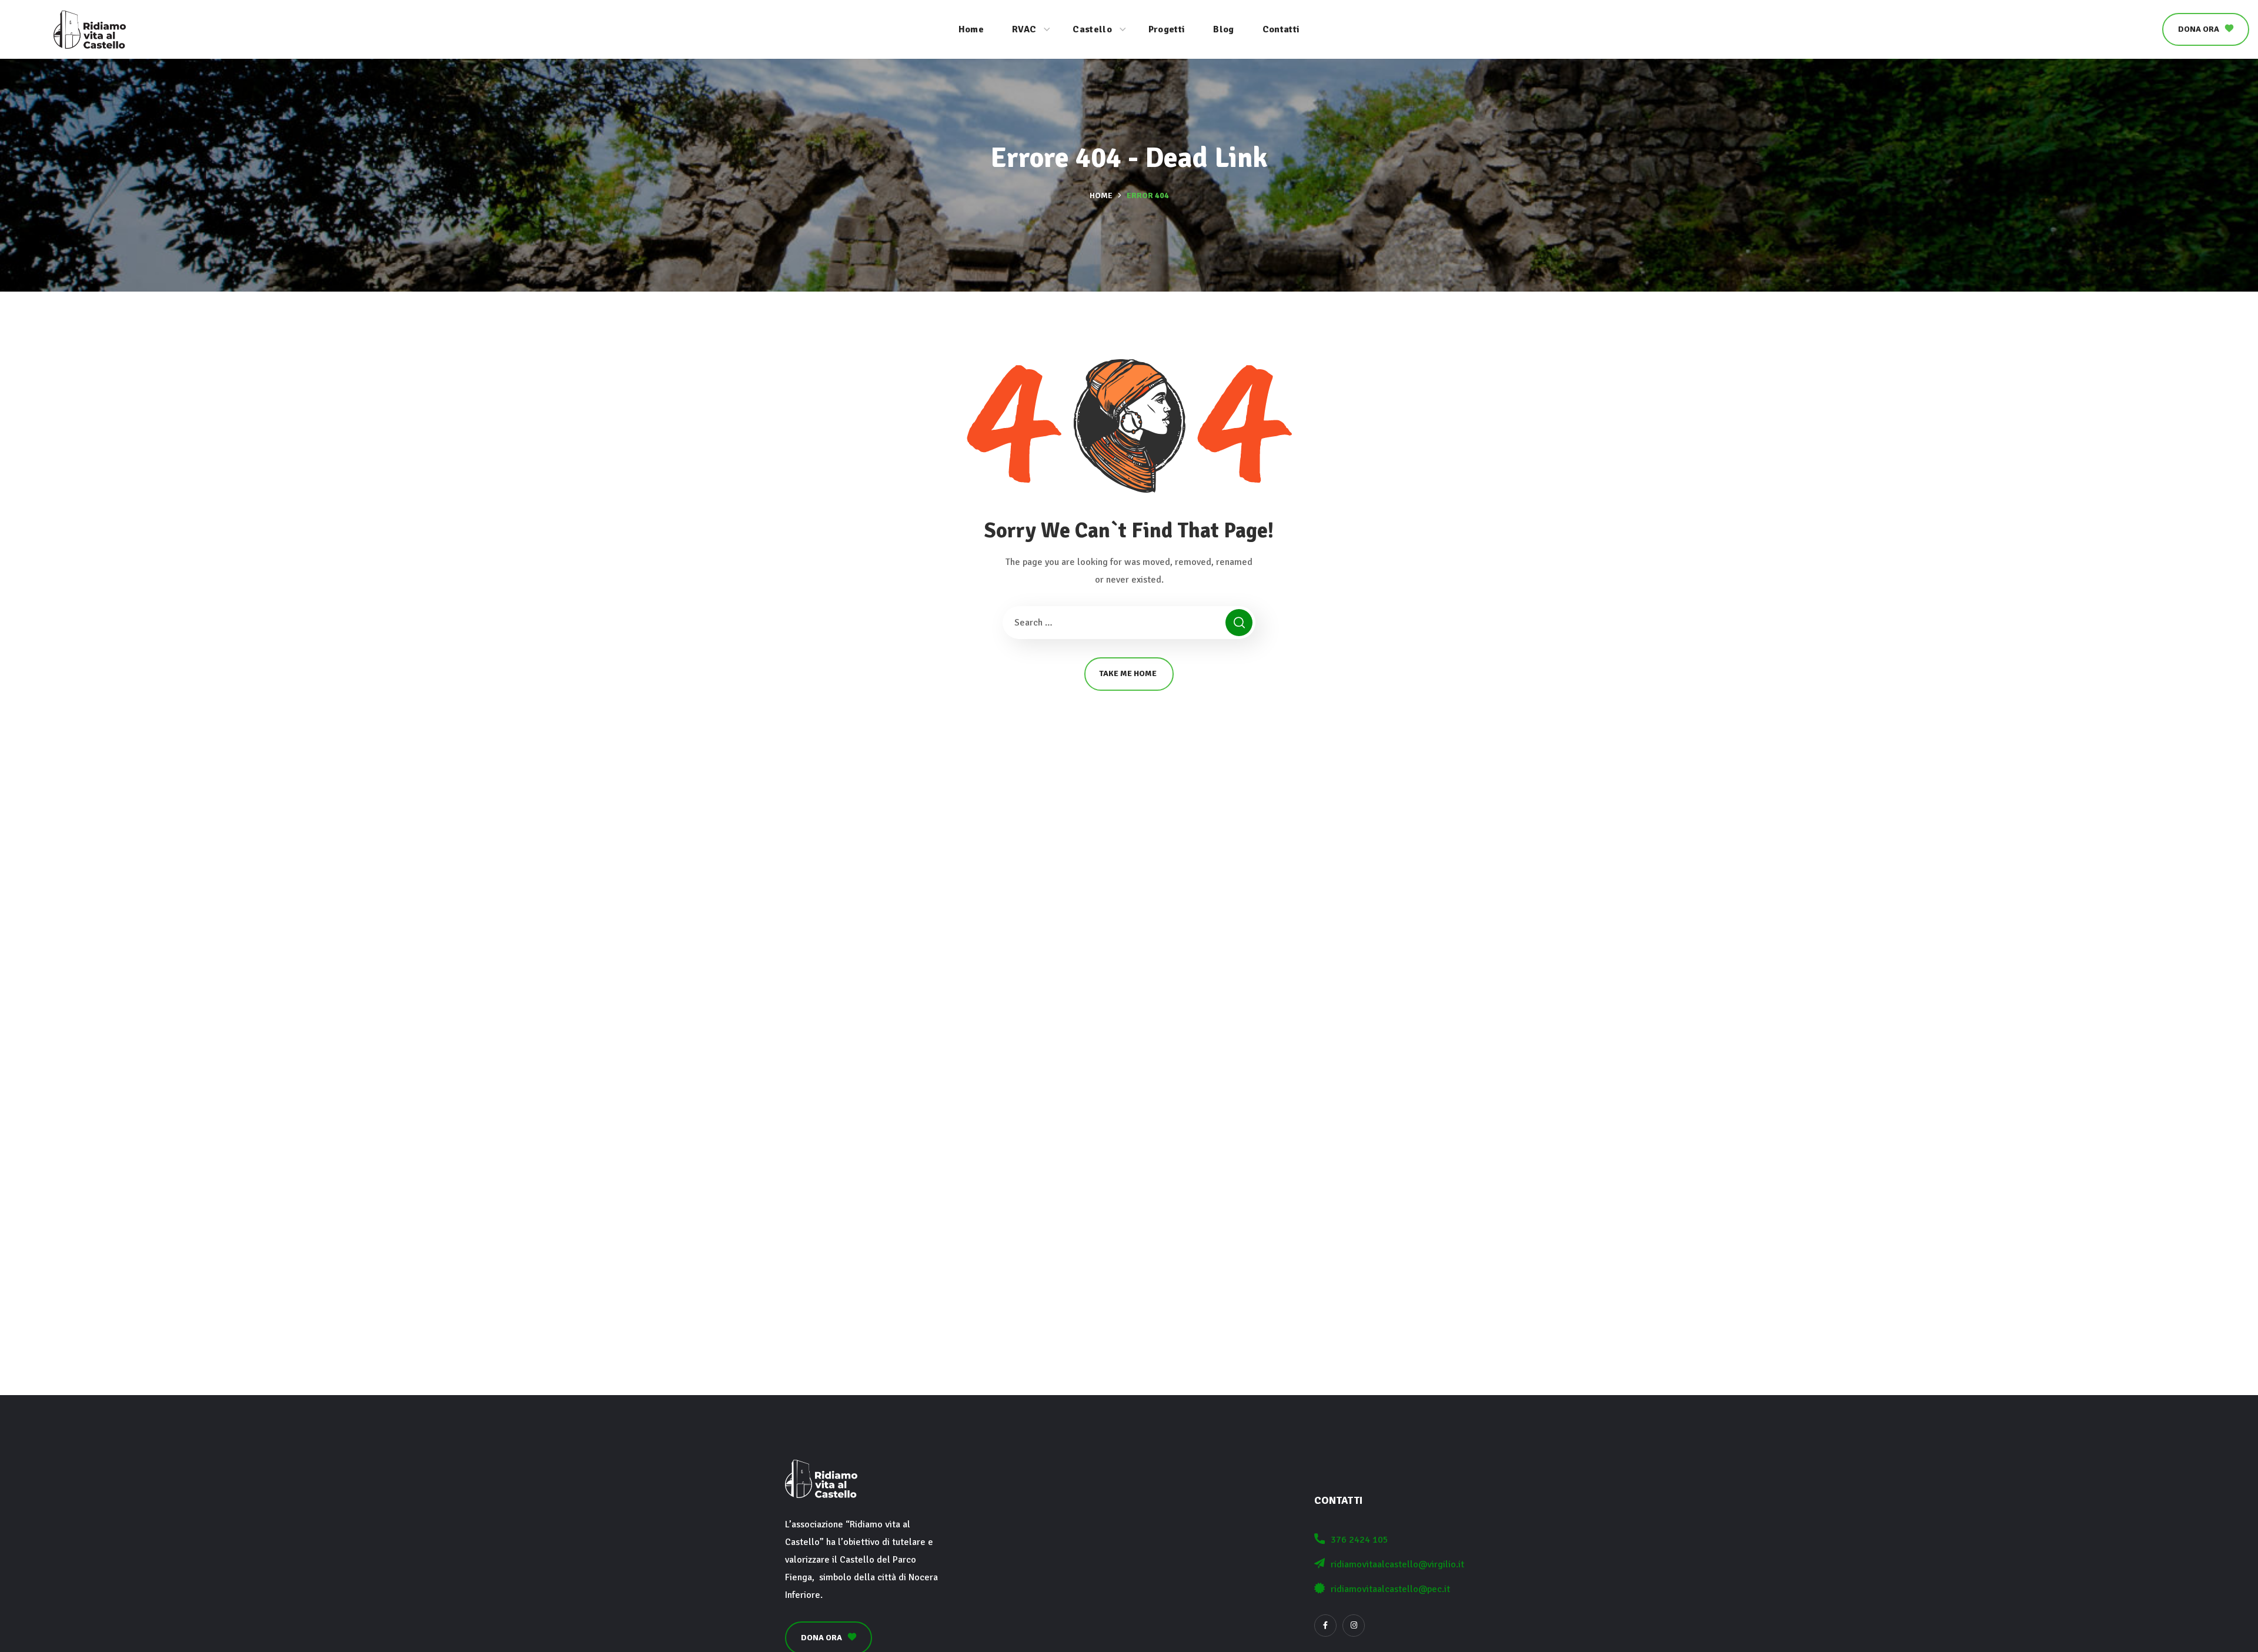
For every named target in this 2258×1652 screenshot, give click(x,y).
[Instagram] (1354, 1626)
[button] (2206, 29)
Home (1101, 195)
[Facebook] (1325, 1626)
